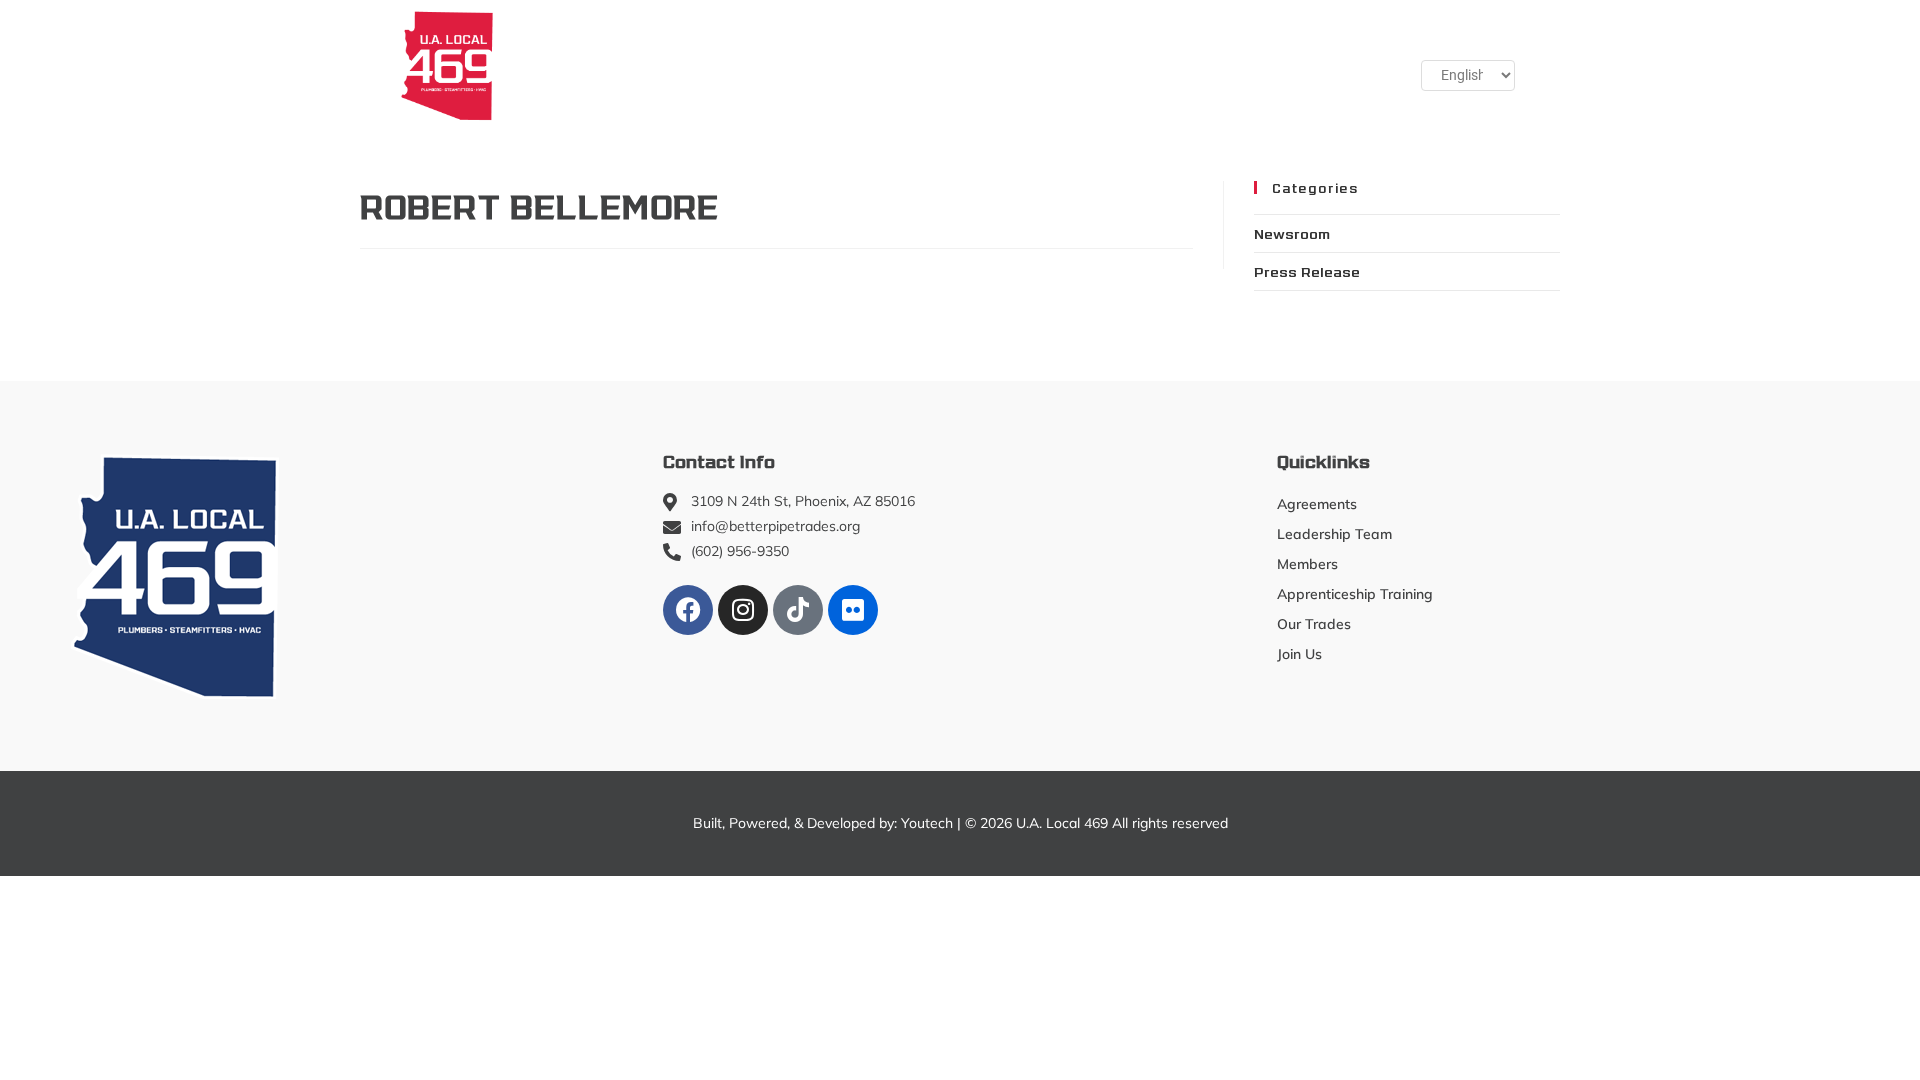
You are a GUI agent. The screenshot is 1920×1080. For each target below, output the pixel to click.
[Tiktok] (798, 610)
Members (662, 65)
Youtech (927, 823)
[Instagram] (743, 610)
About (549, 65)
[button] (1331, 65)
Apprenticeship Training (841, 65)
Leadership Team (1334, 534)
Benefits (1139, 65)
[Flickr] (853, 610)
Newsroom (1292, 233)
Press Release (1307, 271)
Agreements (1317, 504)
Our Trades (1009, 65)
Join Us (1236, 65)
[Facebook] (688, 610)
